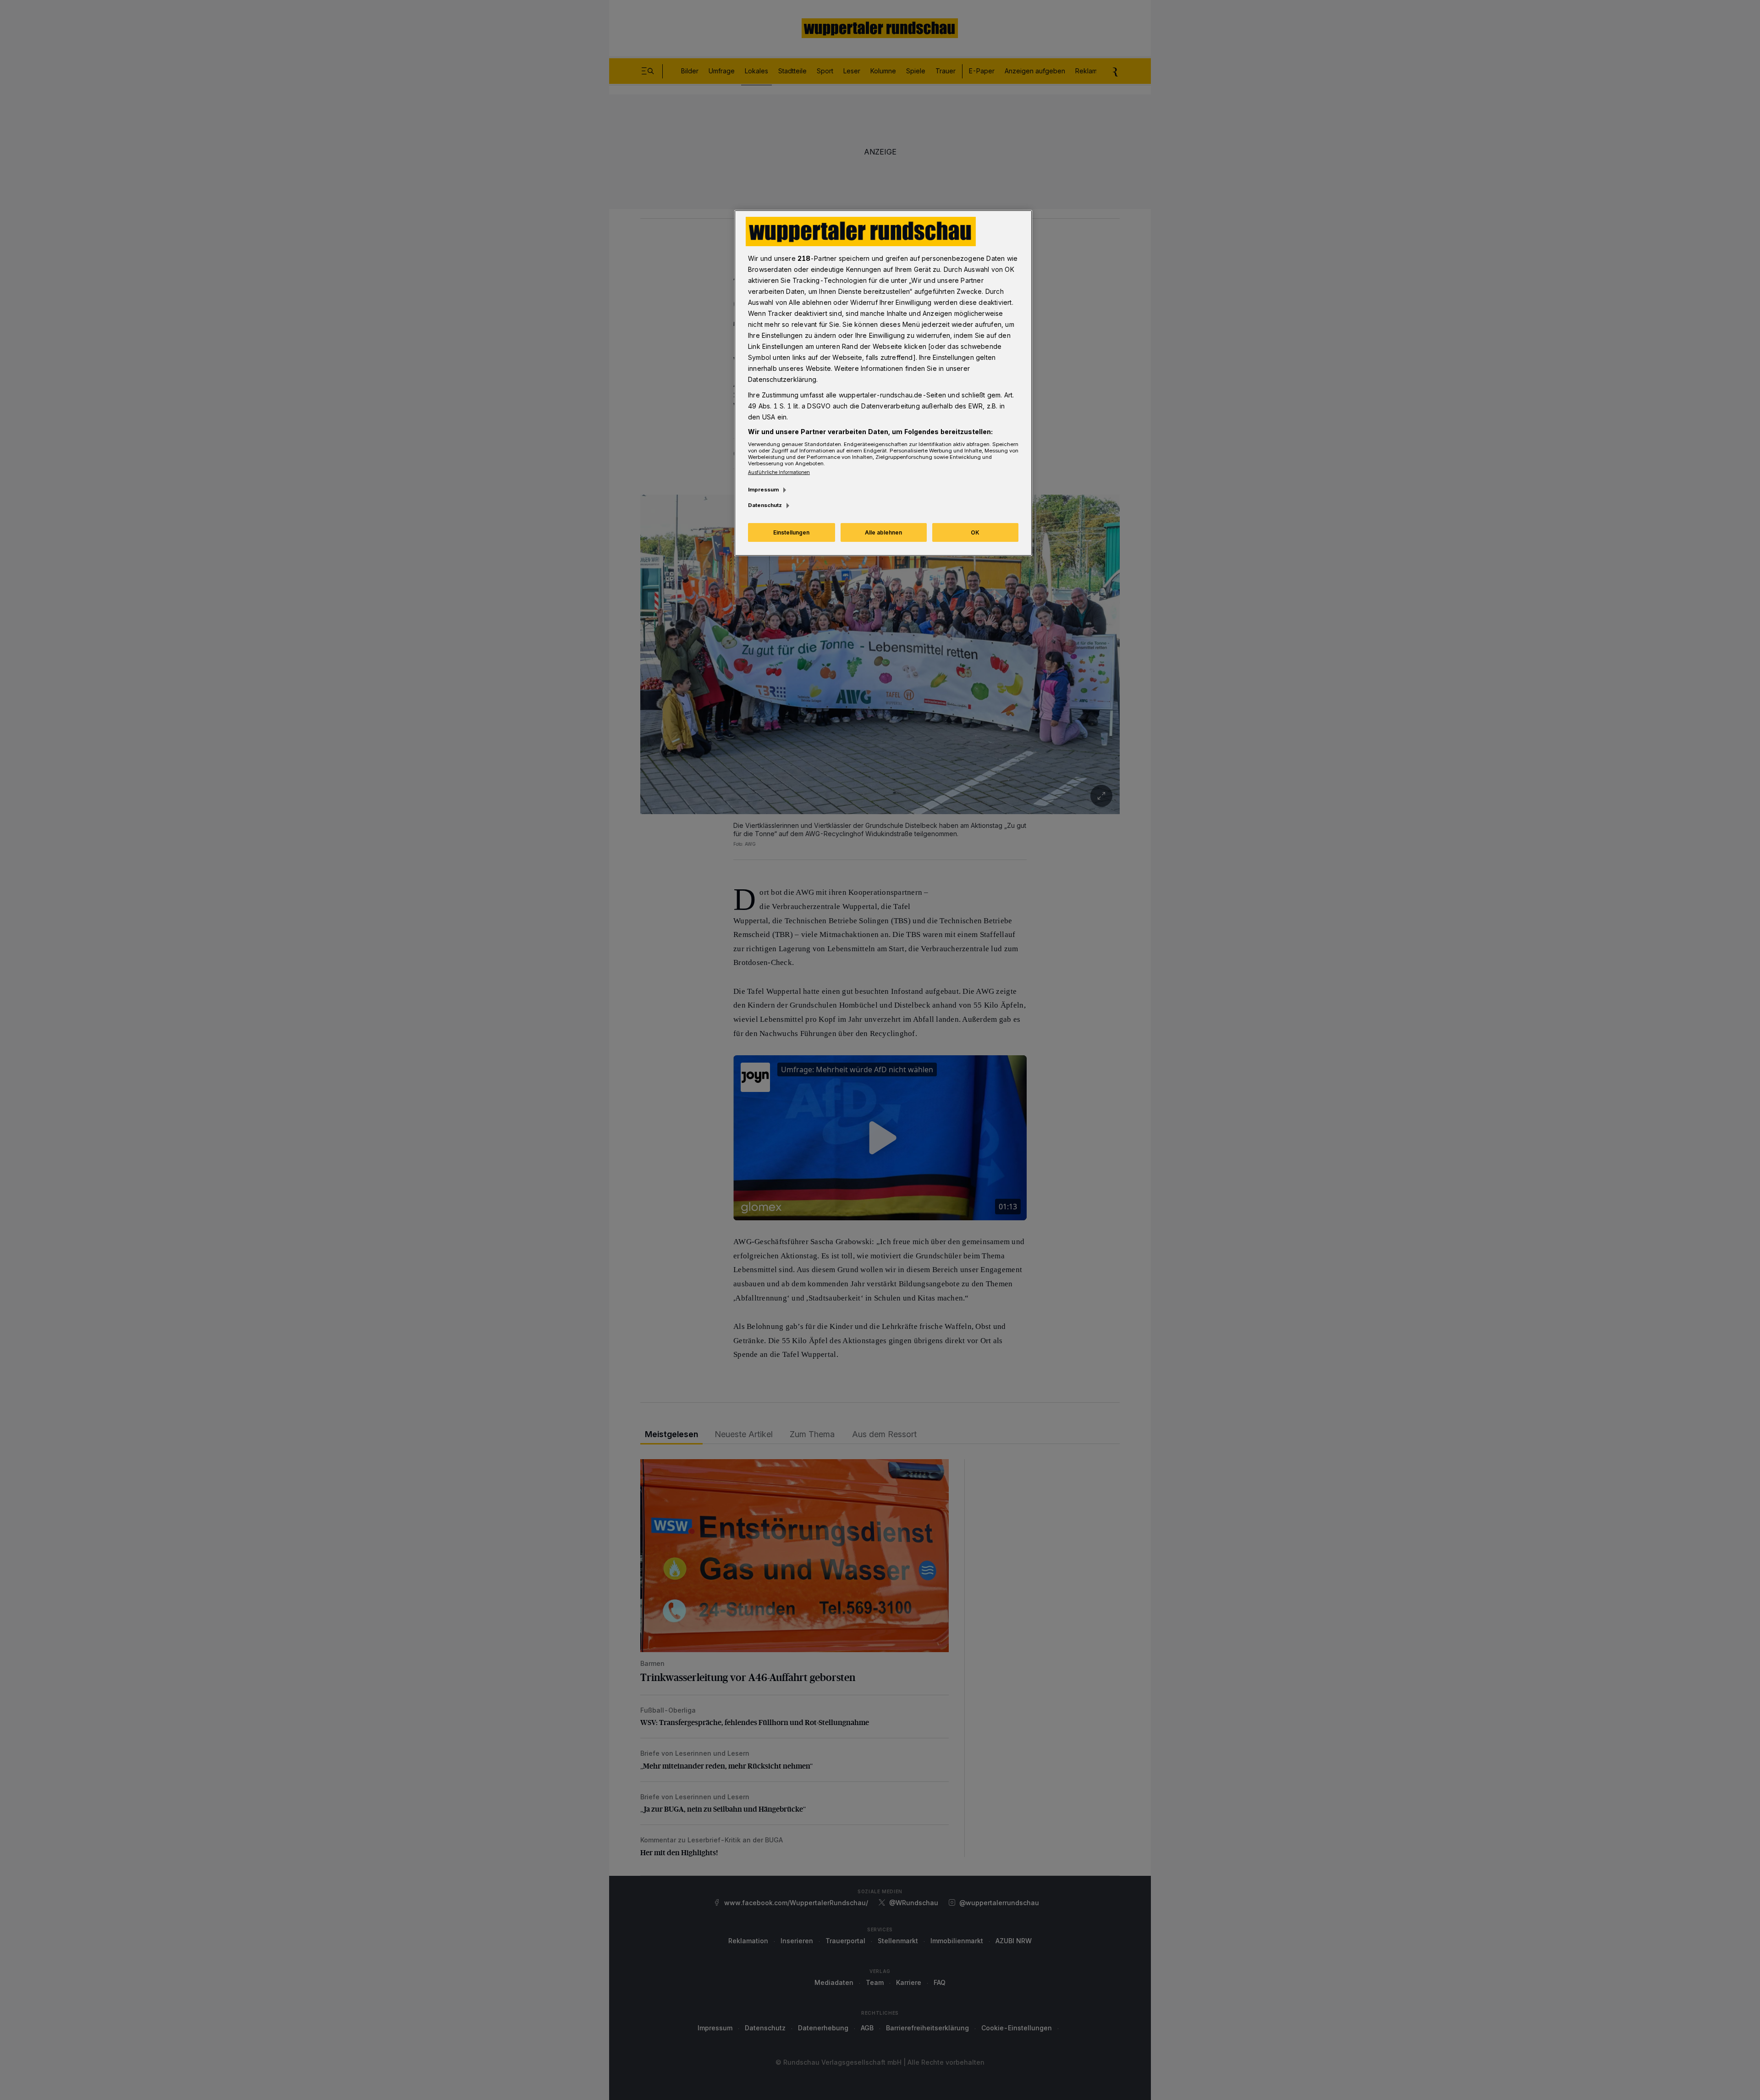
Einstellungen (791, 532)
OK (975, 532)
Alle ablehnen (883, 532)
